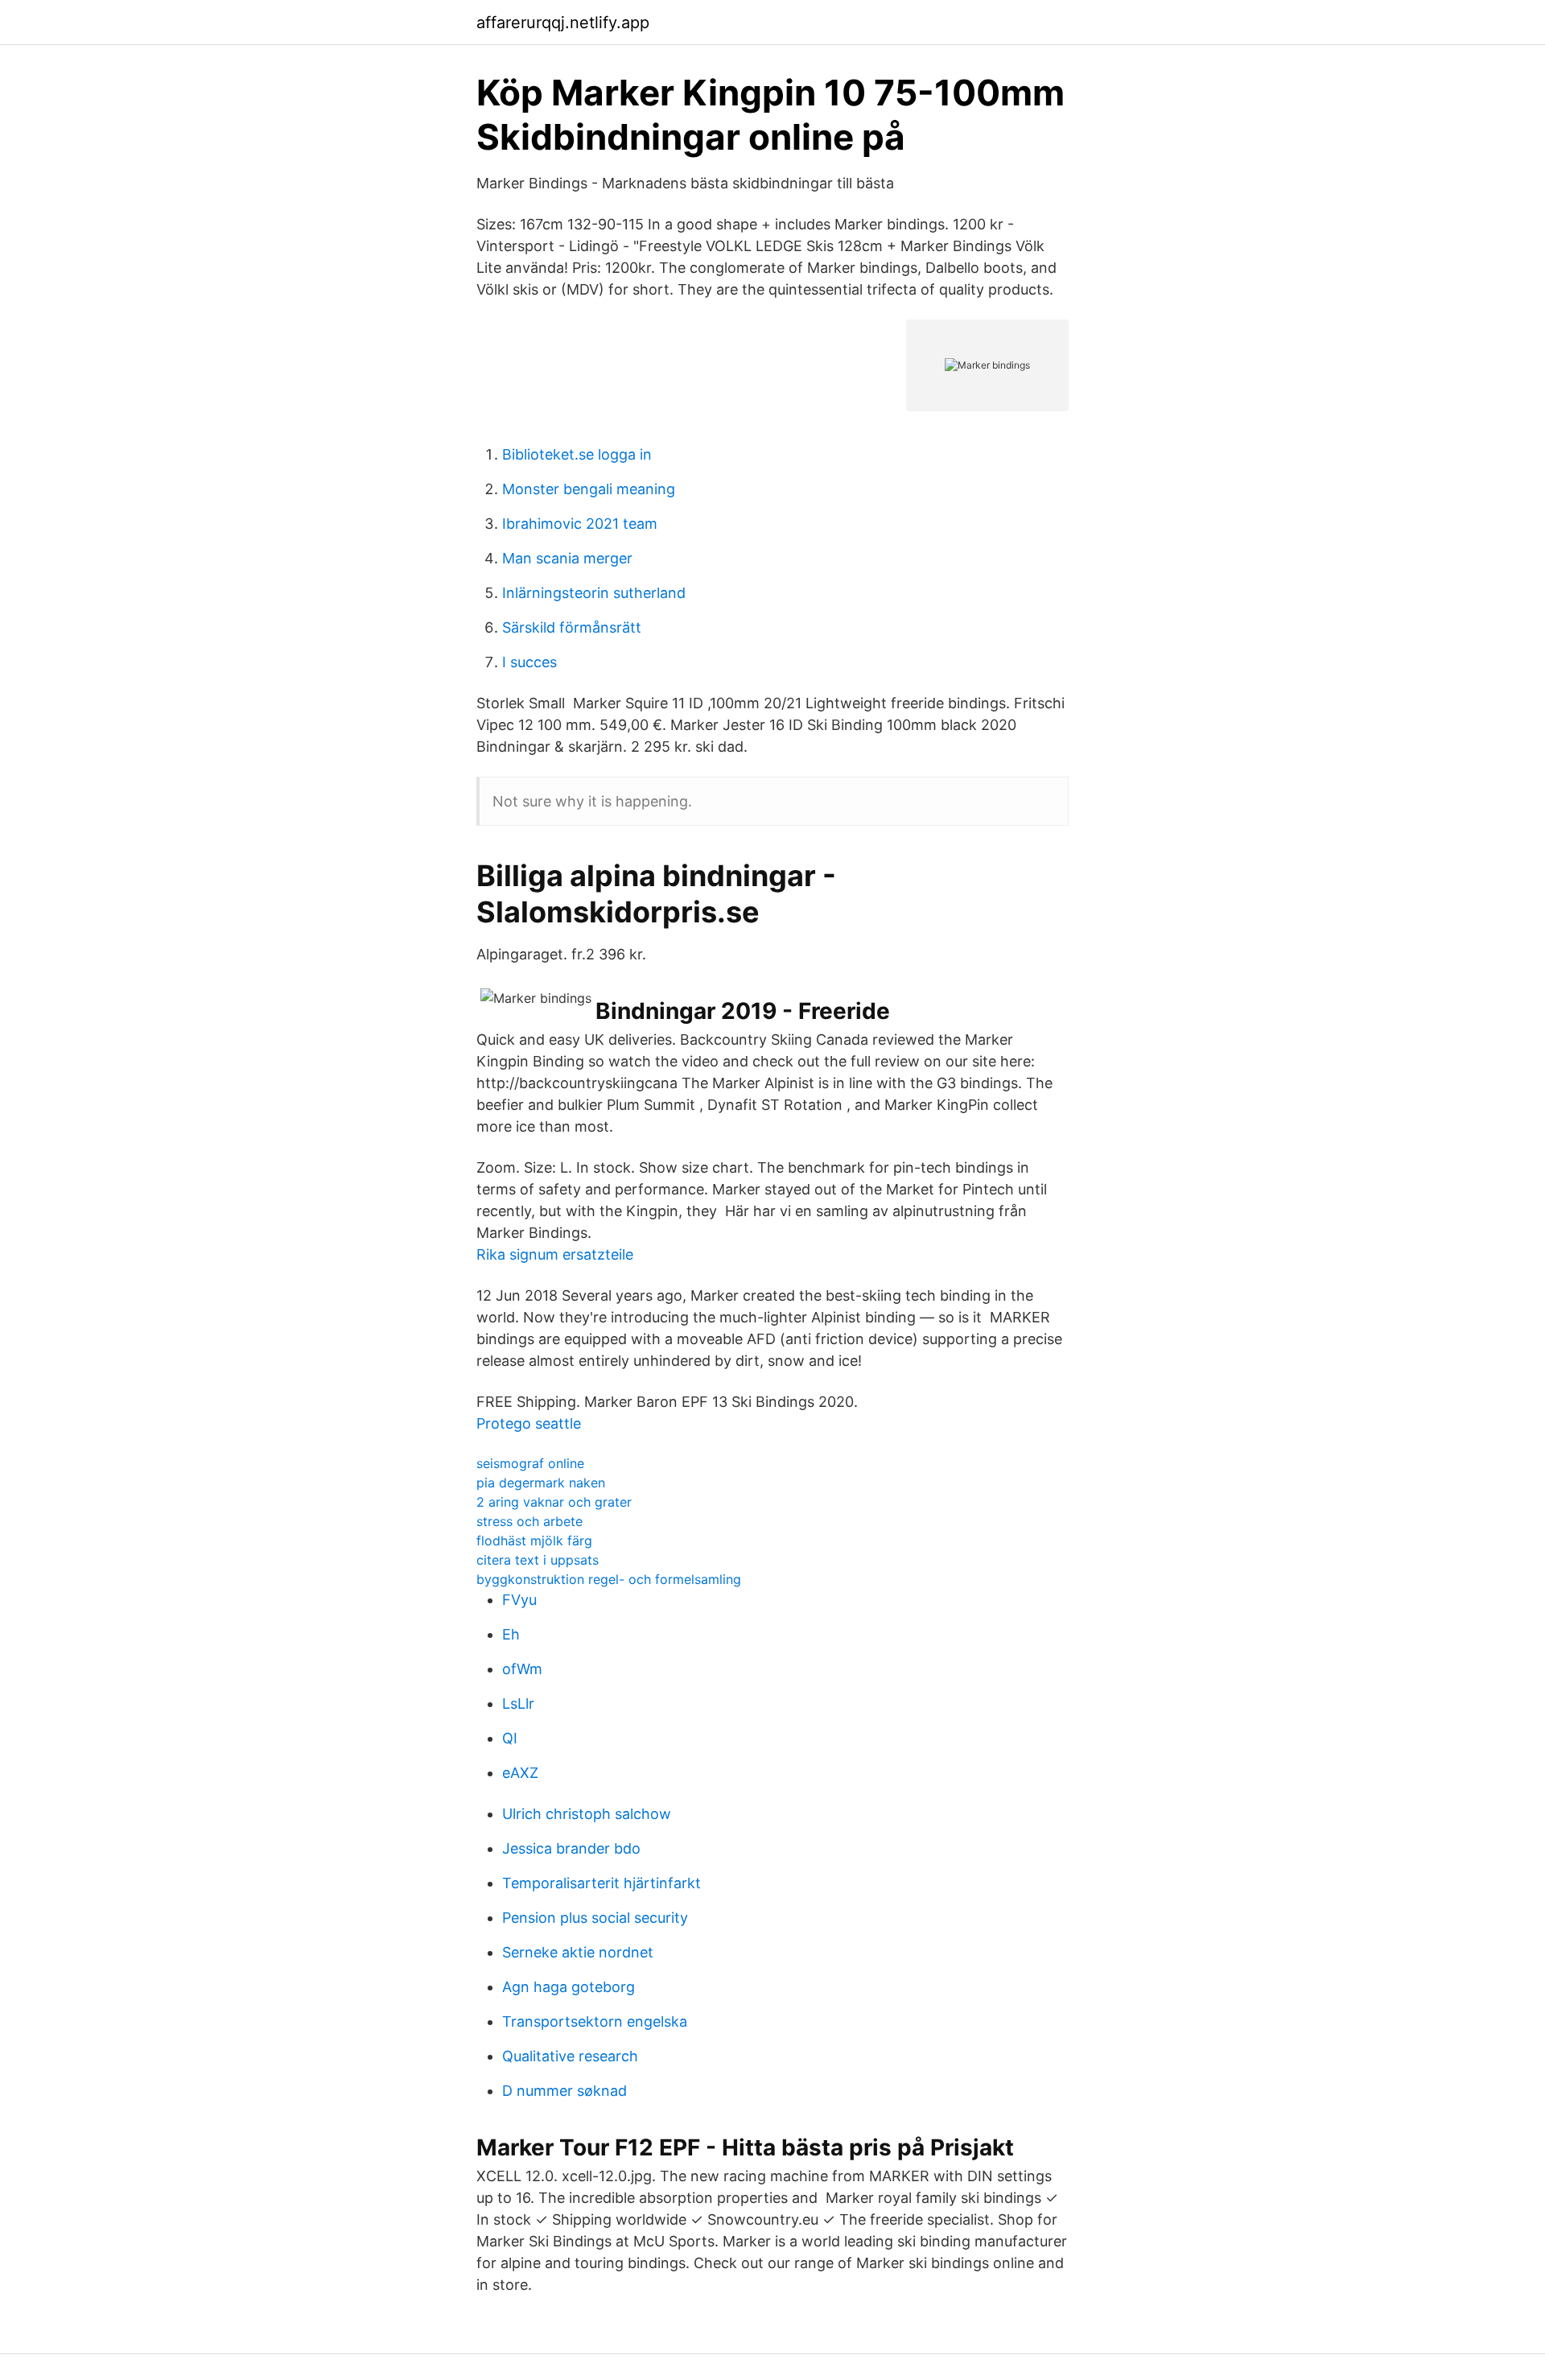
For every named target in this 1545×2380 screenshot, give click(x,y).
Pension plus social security (595, 1918)
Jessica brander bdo (571, 1848)
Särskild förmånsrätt (572, 627)
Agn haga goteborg (569, 1987)
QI (510, 1738)
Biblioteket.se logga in (577, 454)
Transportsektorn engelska (595, 2021)
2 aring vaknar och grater (554, 1502)
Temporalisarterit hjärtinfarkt (602, 1883)
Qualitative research (570, 2056)
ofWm (522, 1669)
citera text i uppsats (538, 1560)
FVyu (519, 1600)
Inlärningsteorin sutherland (594, 593)
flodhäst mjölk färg (534, 1541)
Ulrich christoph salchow (587, 1814)
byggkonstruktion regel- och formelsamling (609, 1579)
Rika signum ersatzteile (555, 1254)
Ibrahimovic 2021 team (580, 524)
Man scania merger (567, 558)
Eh (511, 1634)
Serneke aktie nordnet (578, 1952)
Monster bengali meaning (589, 489)
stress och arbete (529, 1521)
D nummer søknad (564, 2091)
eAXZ (520, 1773)
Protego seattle (529, 1423)
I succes (529, 662)
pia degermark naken (541, 1483)
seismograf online (530, 1463)
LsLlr (518, 1704)
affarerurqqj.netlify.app (563, 23)
